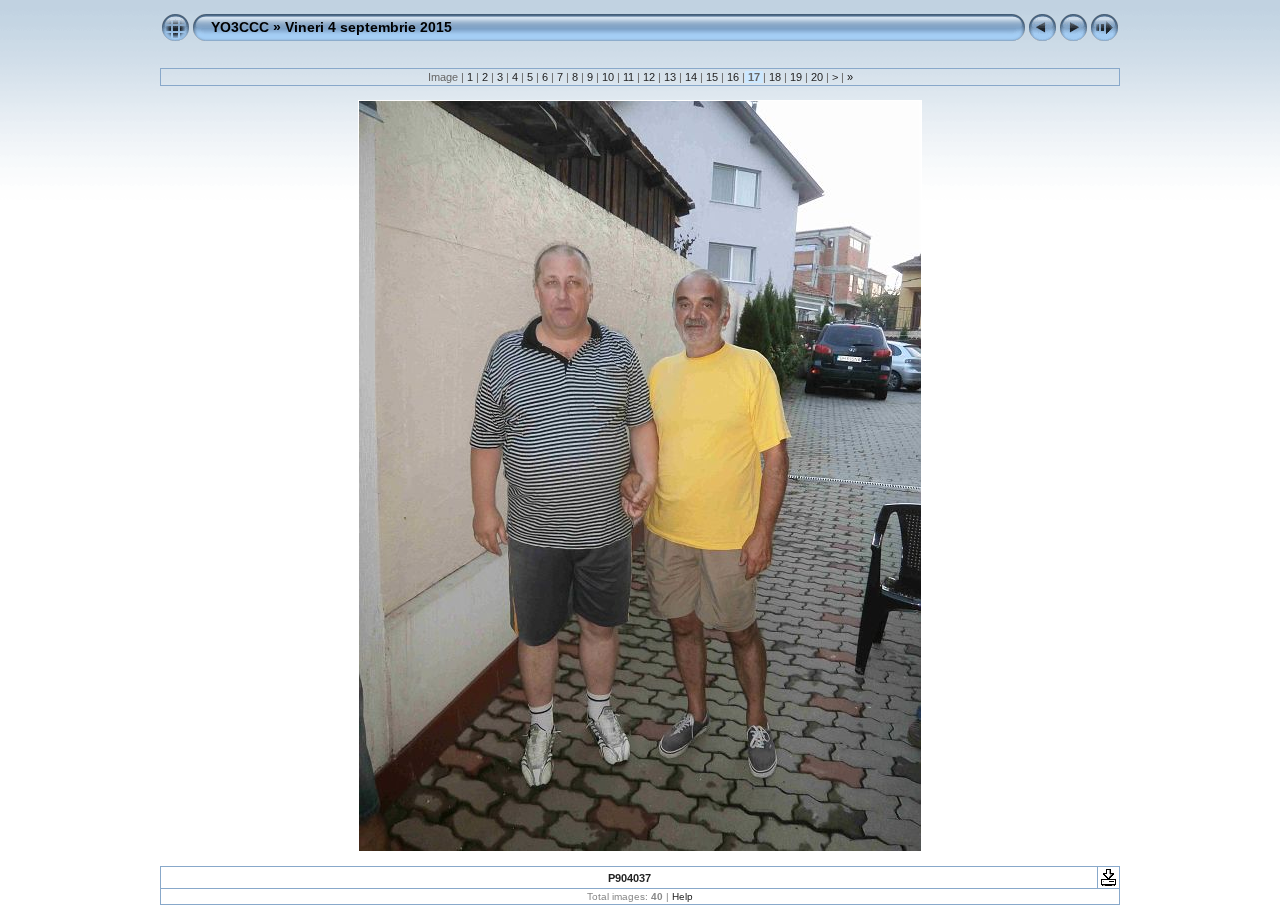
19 (796, 77)
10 (608, 77)
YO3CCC (240, 27)
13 (670, 77)
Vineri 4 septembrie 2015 (368, 27)
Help (682, 896)
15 (712, 77)
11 (628, 77)
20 (817, 77)
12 (649, 77)
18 (775, 77)
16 (733, 77)
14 (691, 77)
